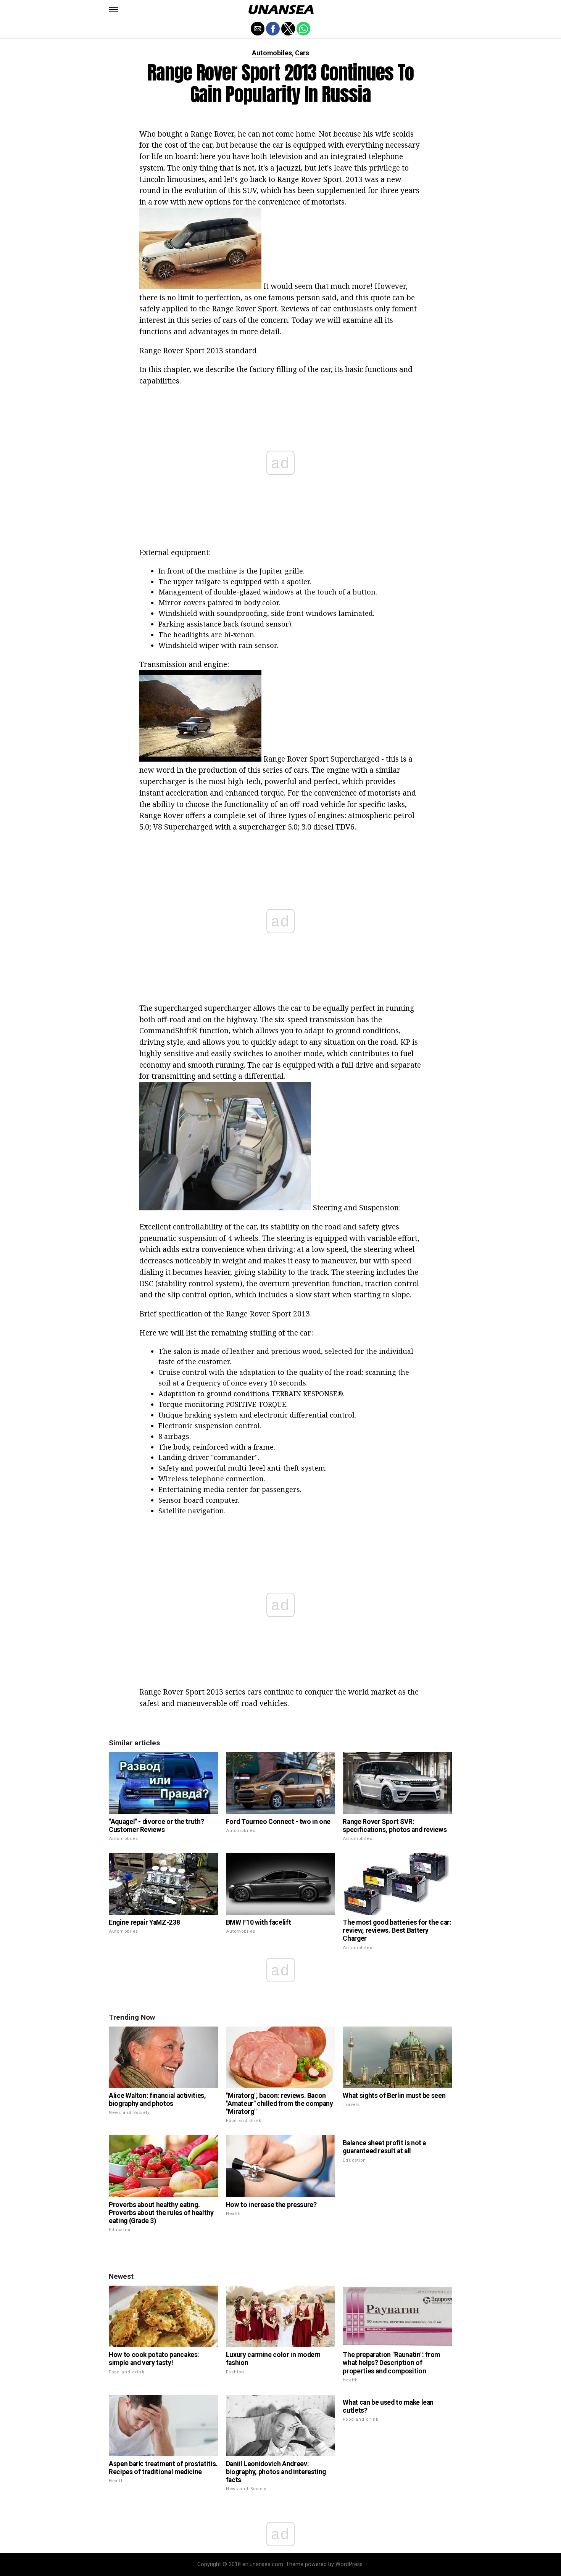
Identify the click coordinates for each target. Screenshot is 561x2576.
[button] (113, 10)
